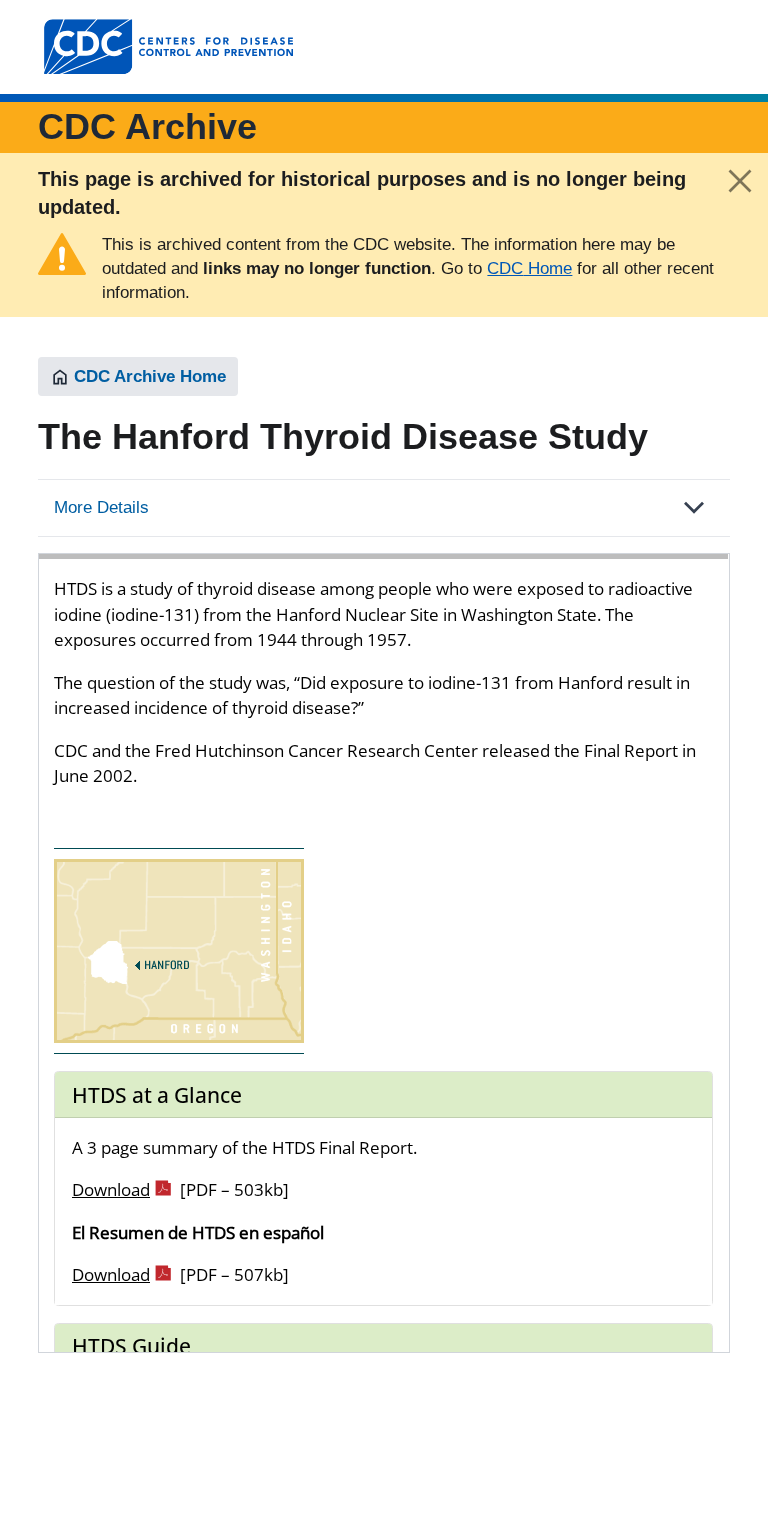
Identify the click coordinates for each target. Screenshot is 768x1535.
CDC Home (529, 268)
